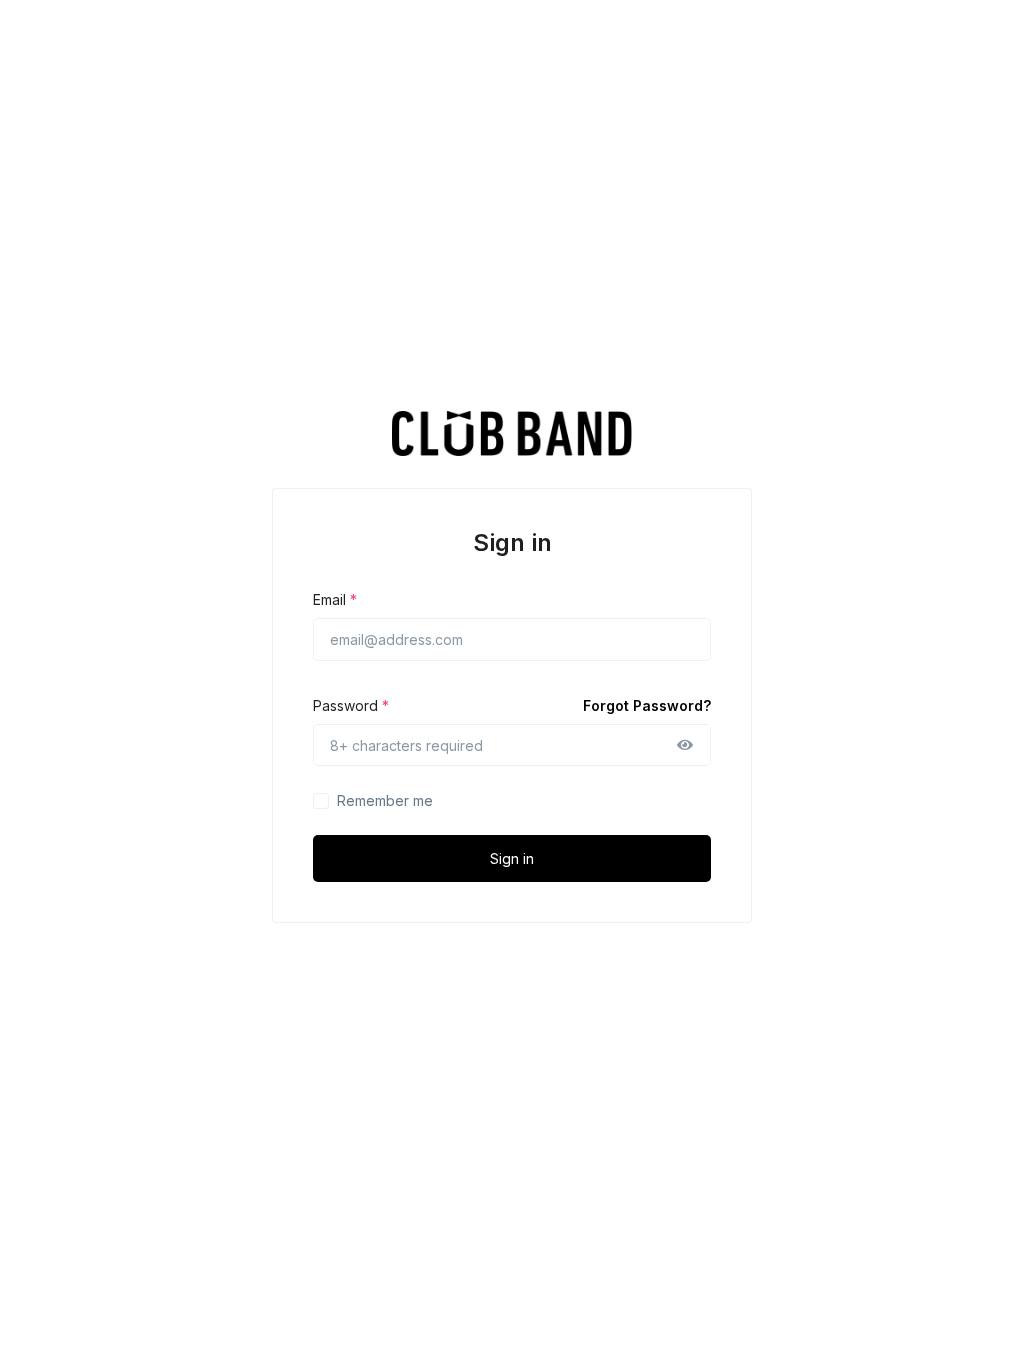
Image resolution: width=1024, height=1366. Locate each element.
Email (335, 599)
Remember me (385, 800)
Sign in (512, 858)
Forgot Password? (647, 705)
